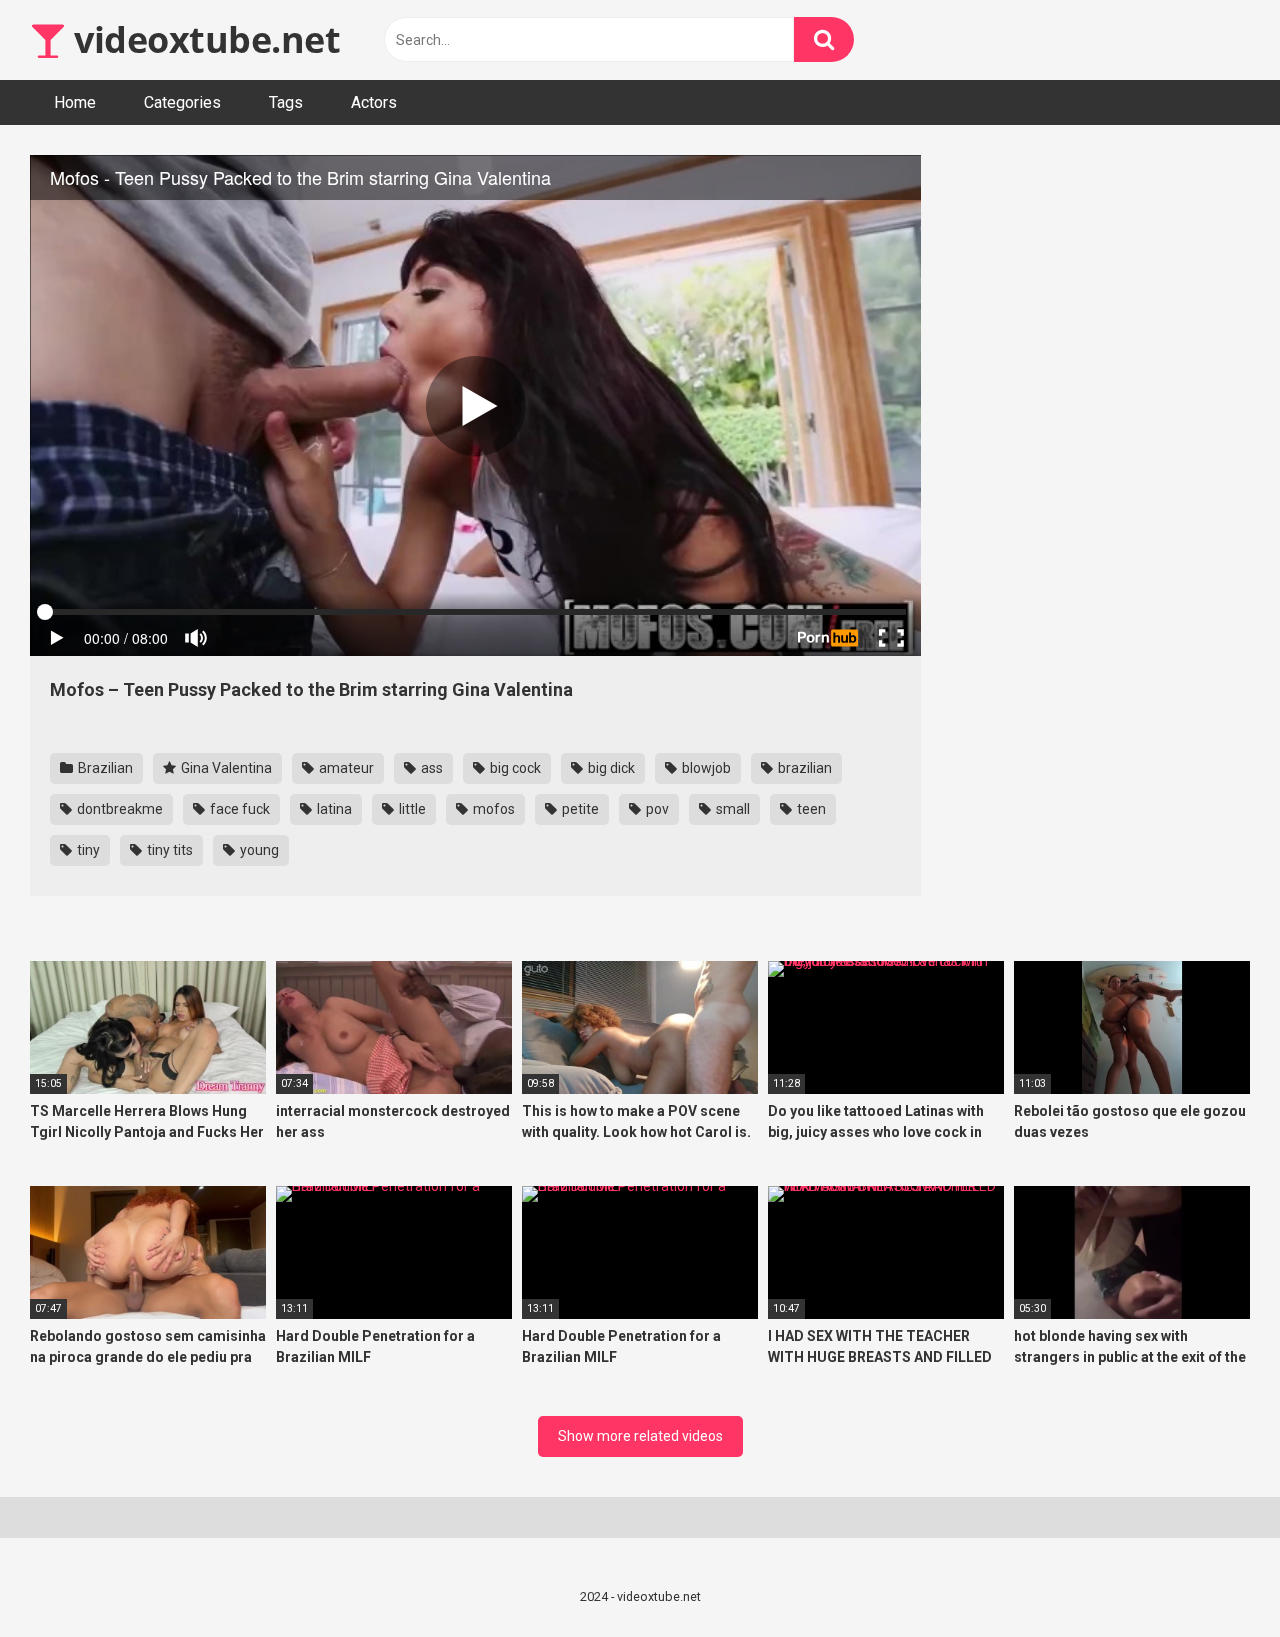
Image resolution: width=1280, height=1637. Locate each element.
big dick (610, 768)
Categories (182, 102)
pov (656, 809)
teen (810, 809)
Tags (286, 102)
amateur (345, 768)
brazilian (803, 768)
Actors (374, 102)
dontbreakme (118, 809)
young (258, 850)
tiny (87, 850)
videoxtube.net (203, 39)
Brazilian (104, 768)
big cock (514, 768)
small (731, 809)
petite (579, 809)
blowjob (705, 768)
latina (333, 809)
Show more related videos (640, 1436)
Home (75, 102)
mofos (492, 809)
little (411, 809)
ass (430, 768)
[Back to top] (1213, 1576)
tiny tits (168, 850)
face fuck (238, 809)
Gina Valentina (225, 768)
